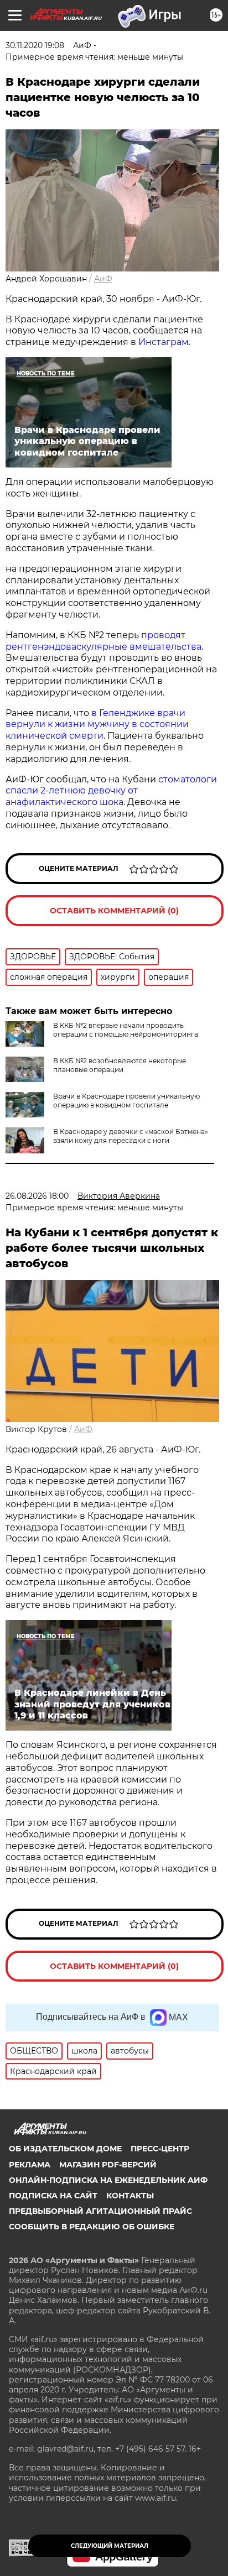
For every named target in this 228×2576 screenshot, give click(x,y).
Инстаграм (164, 342)
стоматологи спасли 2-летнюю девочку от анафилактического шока (111, 791)
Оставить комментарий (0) (114, 911)
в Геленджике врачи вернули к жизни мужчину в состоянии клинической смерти (97, 725)
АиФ (103, 279)
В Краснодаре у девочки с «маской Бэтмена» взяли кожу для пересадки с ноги (131, 1136)
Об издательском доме (65, 2149)
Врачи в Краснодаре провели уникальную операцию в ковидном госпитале (126, 1101)
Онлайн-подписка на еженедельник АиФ (108, 2180)
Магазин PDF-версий (108, 2165)
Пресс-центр (160, 2149)
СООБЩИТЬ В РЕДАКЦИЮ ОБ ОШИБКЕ (92, 2227)
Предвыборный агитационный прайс (100, 2211)
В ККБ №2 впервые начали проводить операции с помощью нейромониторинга (126, 1030)
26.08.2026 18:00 (37, 1196)
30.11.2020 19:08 (35, 45)
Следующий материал (110, 2546)
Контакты (130, 2196)
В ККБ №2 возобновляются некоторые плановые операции (120, 1065)
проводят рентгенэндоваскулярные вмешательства (103, 641)
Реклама (30, 2165)
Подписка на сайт (53, 2196)
